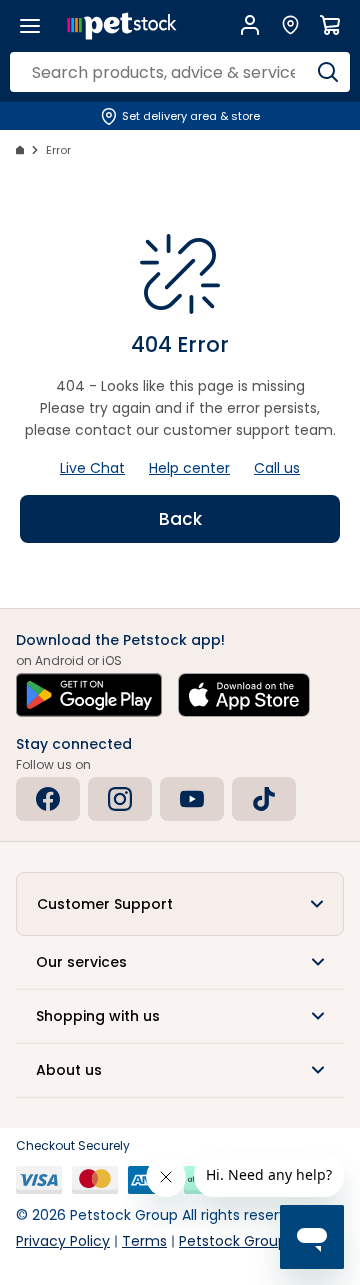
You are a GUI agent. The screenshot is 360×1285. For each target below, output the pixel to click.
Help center (189, 468)
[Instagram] (120, 799)
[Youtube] (192, 799)
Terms (144, 1241)
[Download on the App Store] (244, 695)
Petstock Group (233, 1241)
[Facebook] (48, 799)
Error (58, 150)
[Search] (327, 72)
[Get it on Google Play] (89, 695)
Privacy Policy (63, 1241)
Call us (277, 468)
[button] (180, 904)
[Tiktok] (264, 799)
